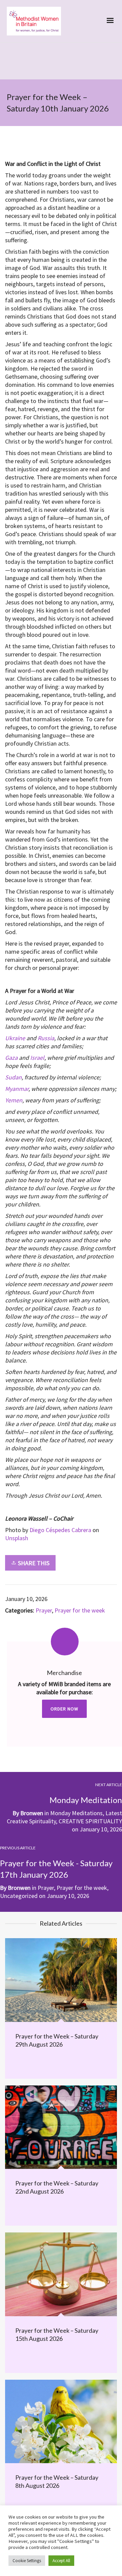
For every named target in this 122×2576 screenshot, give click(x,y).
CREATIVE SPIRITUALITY (90, 1821)
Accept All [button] (61, 2561)
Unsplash (17, 1538)
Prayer (44, 1610)
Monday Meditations (76, 1813)
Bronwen (32, 1813)
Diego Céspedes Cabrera (60, 1530)
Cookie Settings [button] (27, 2561)
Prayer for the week (80, 1610)
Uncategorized (19, 1896)
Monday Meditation (86, 1800)
